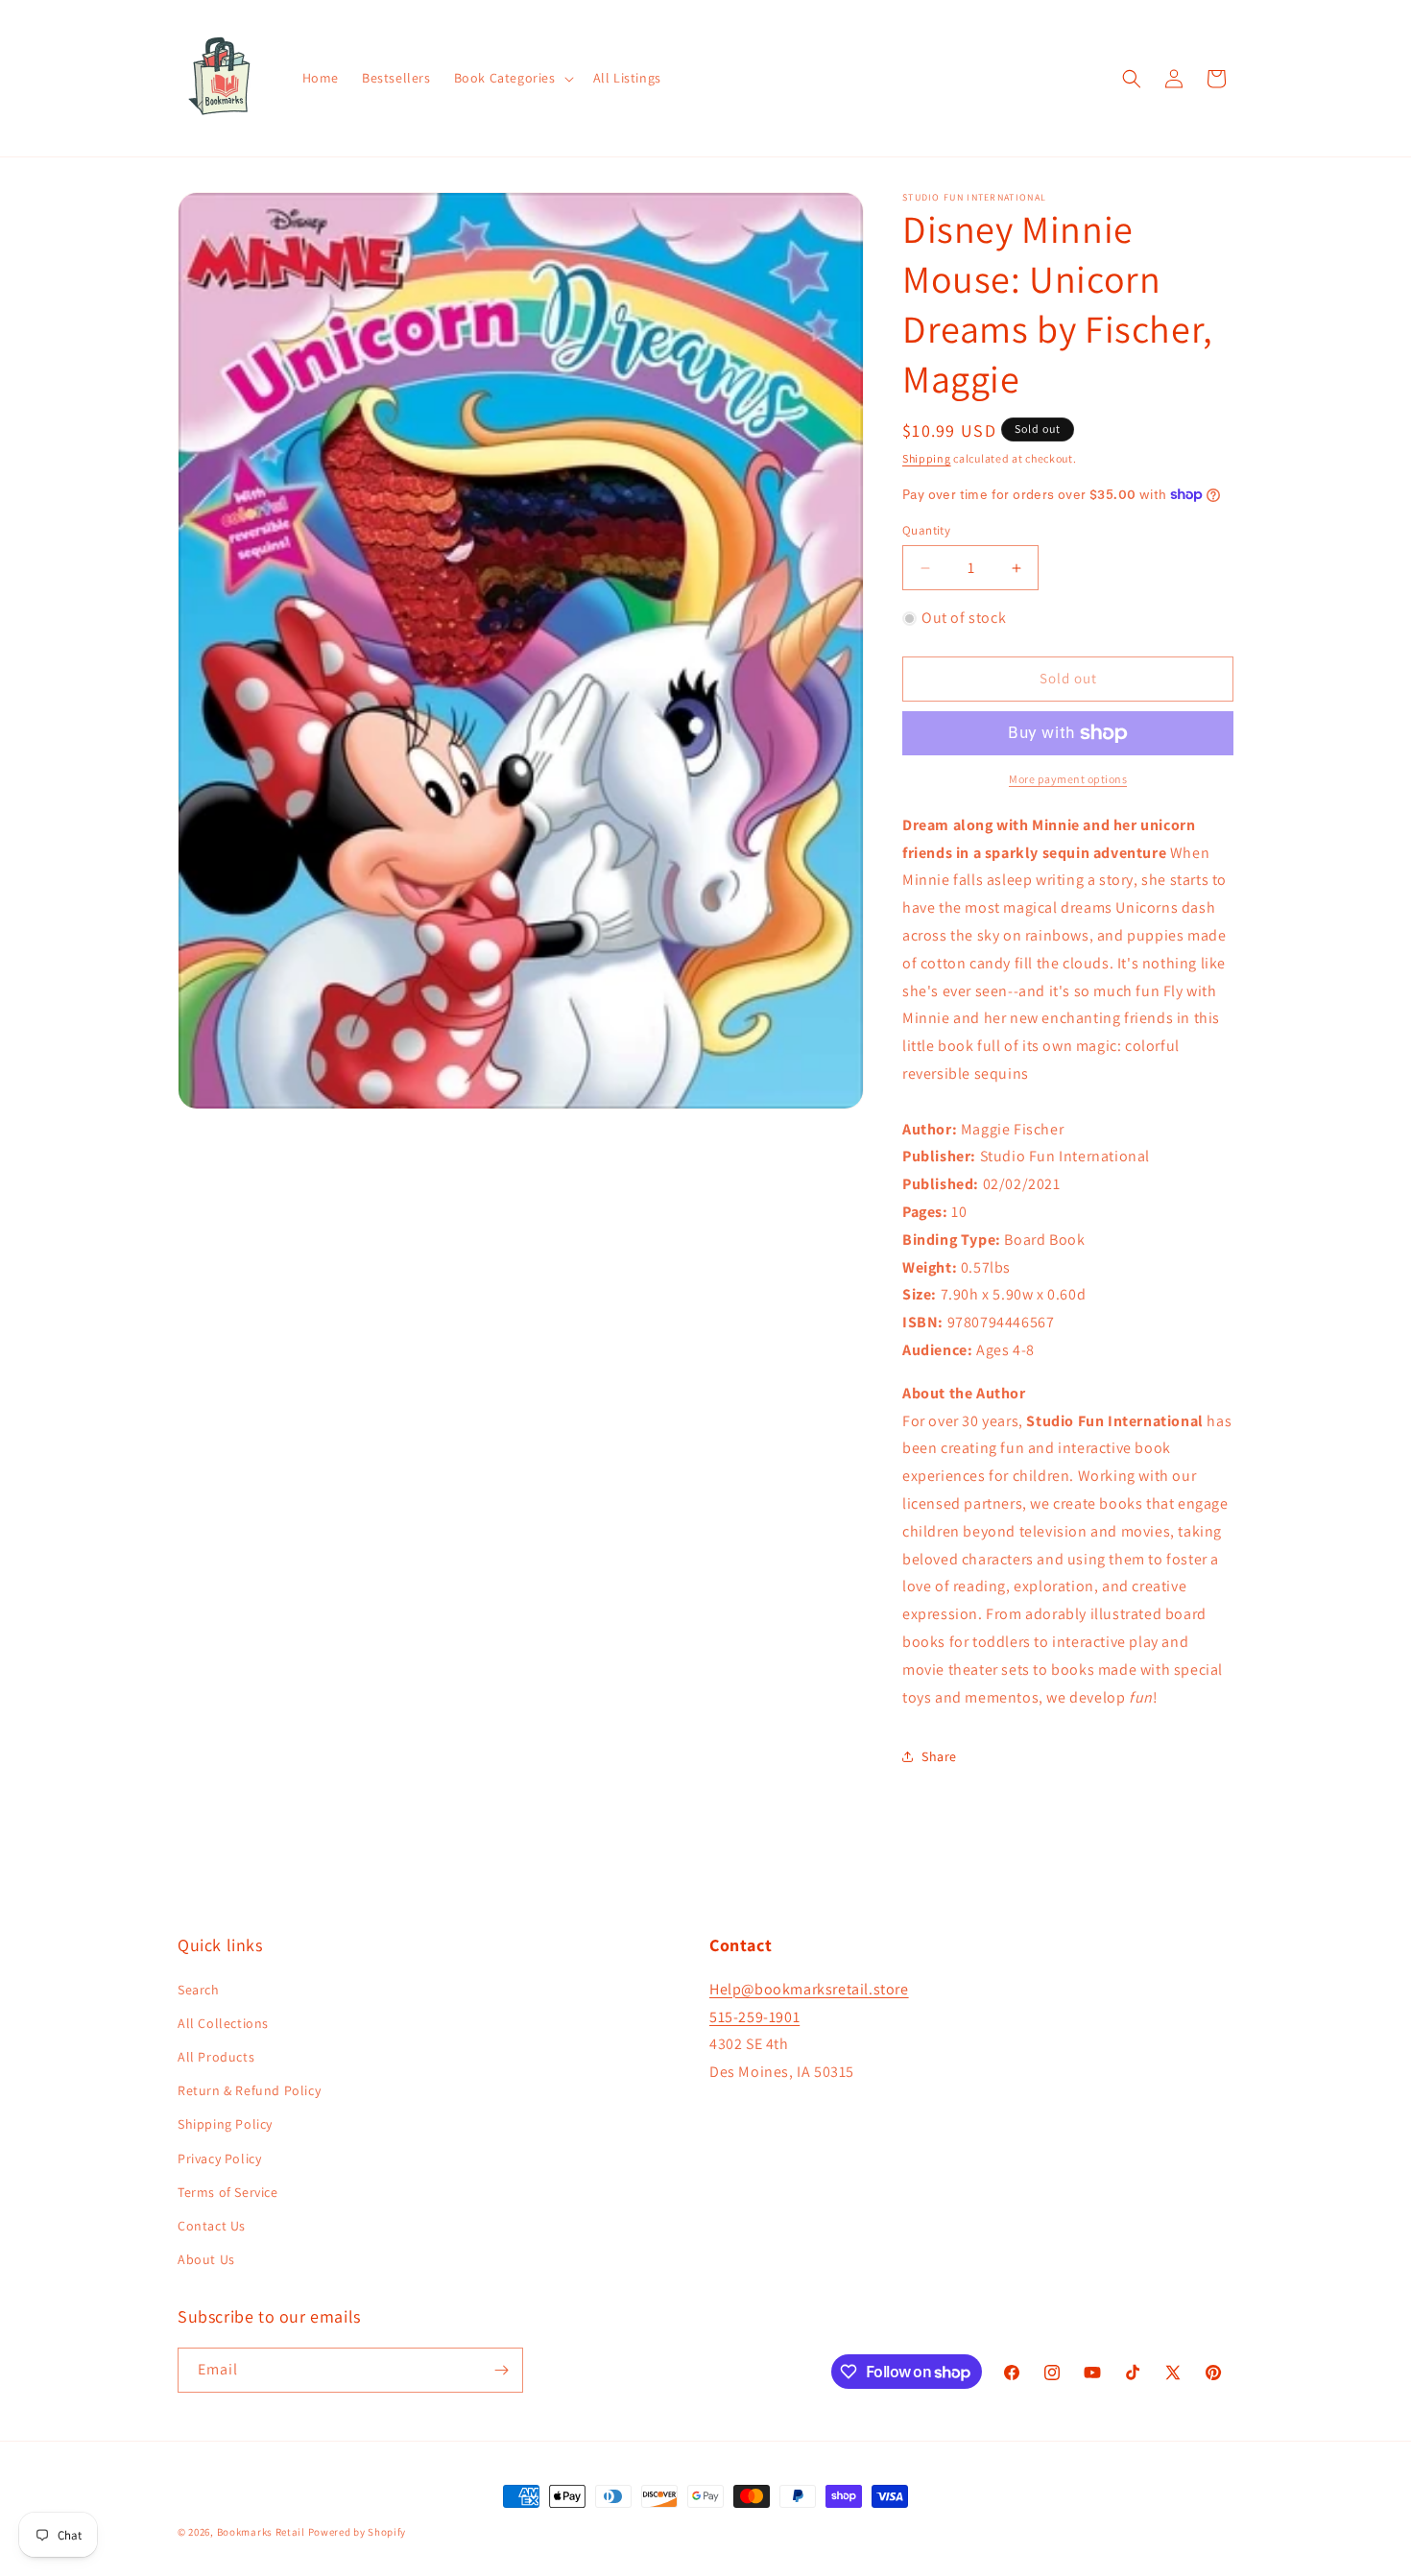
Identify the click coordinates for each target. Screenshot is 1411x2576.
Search (199, 1990)
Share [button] (939, 1756)
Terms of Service (228, 2192)
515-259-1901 (754, 2017)
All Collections (223, 2023)
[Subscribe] (501, 2370)
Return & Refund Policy (249, 2090)
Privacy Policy (219, 2159)
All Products (216, 2057)
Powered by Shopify (358, 2532)
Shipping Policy (225, 2124)
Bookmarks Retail (261, 2532)
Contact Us (212, 2226)
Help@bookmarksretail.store (809, 1989)
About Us (206, 2259)
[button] (512, 78)
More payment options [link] (1068, 779)
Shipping (927, 458)
